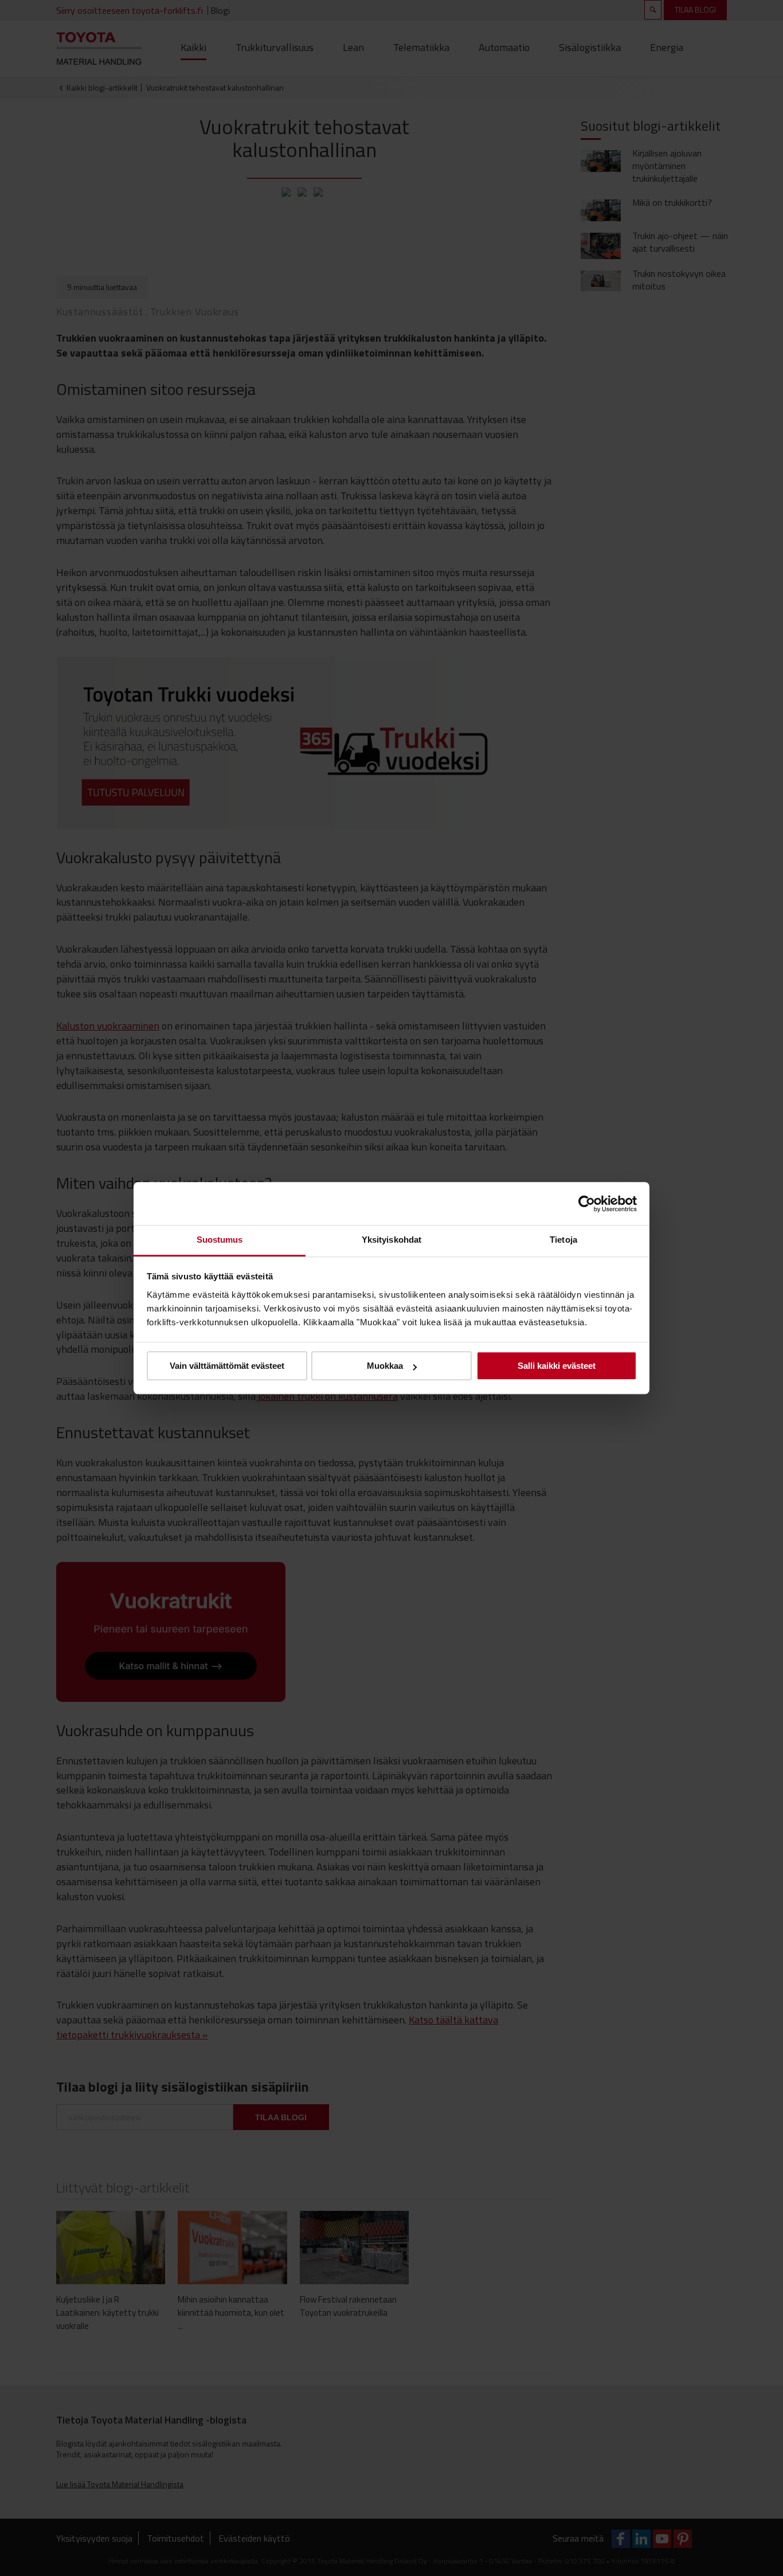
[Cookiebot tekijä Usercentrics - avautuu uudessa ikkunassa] (587, 1204)
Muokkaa (385, 1366)
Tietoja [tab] (563, 1240)
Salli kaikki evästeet (557, 1366)
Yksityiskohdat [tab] (391, 1240)
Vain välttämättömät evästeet (227, 1366)
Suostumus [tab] (220, 1240)
